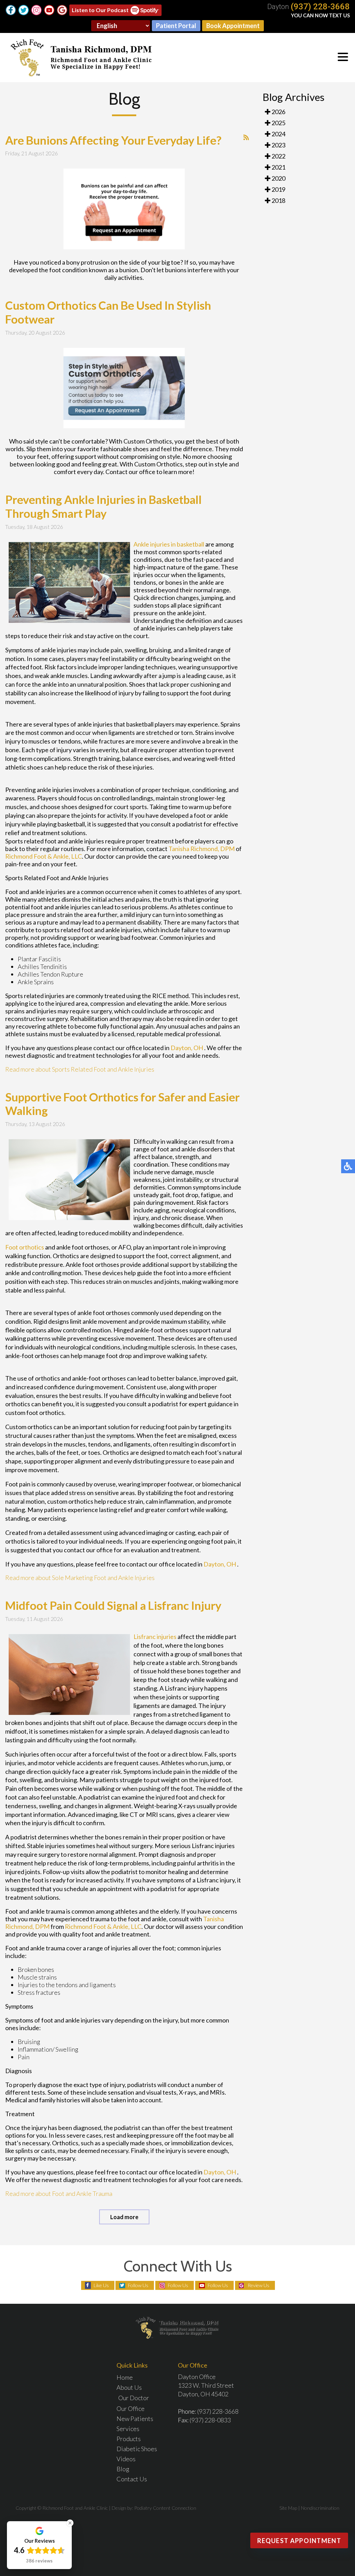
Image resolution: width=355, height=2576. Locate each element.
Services (128, 2429)
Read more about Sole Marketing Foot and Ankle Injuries (80, 1578)
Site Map (288, 2508)
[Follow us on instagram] (36, 10)
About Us (129, 2387)
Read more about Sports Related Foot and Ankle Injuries (80, 1069)
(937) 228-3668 (320, 7)
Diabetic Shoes (137, 2449)
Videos (126, 2459)
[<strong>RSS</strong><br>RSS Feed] (246, 137)
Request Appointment (299, 2541)
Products (129, 2439)
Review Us (258, 2285)
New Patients (135, 2419)
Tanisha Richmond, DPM (202, 849)
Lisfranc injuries (155, 1637)
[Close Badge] (70, 2523)
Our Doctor (134, 2398)
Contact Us (132, 2479)
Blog (123, 2469)
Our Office (131, 2408)
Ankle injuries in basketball (169, 544)
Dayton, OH (187, 1048)
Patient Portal (176, 26)
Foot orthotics (25, 1247)
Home (125, 2377)
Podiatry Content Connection (165, 2508)
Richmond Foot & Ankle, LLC (44, 856)
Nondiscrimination (320, 2508)
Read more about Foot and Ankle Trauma (59, 2193)
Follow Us (138, 2285)
